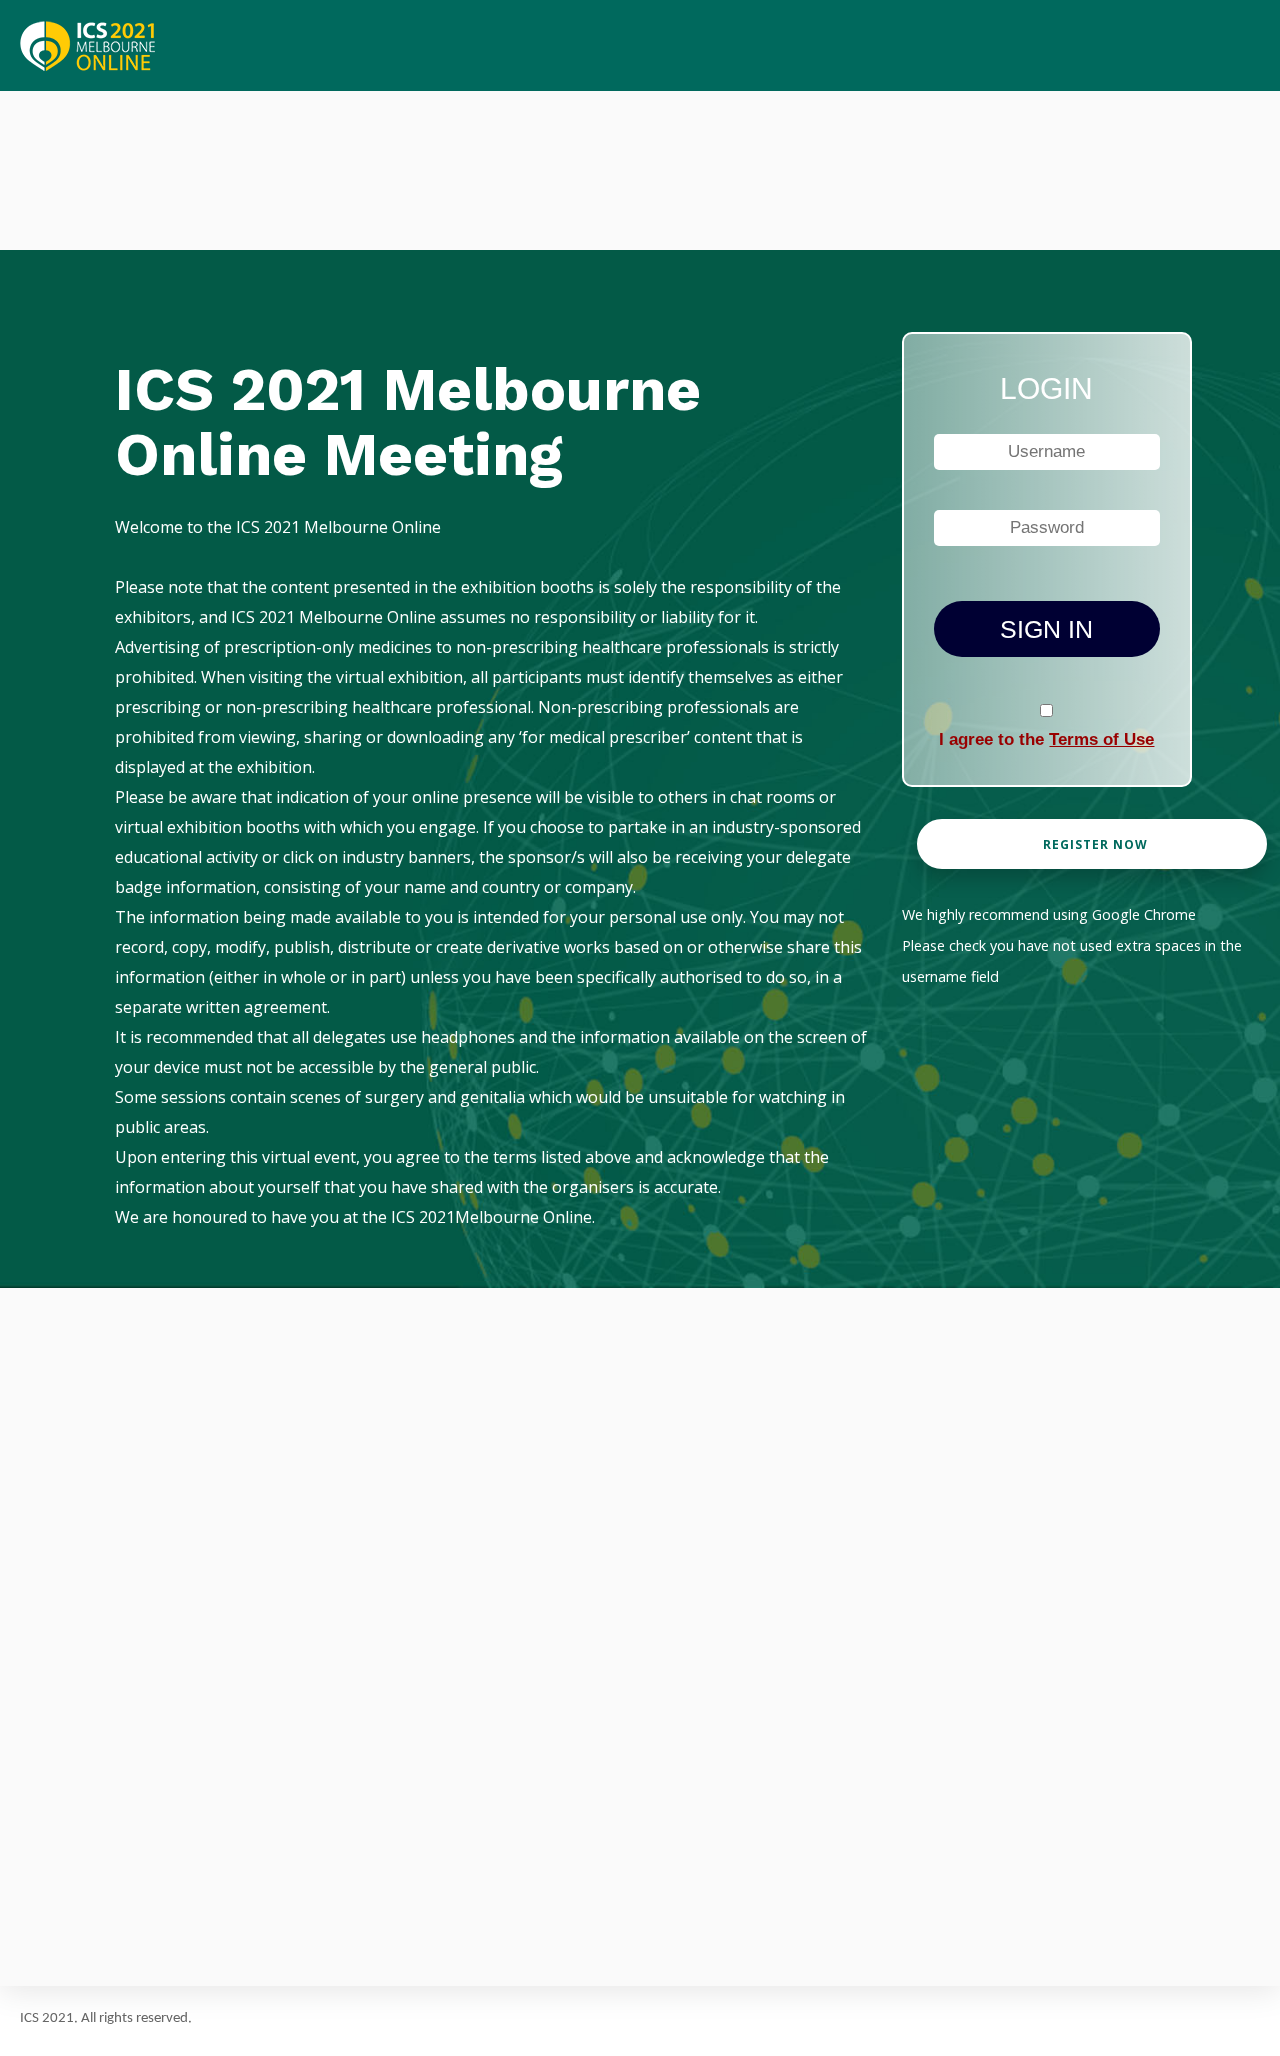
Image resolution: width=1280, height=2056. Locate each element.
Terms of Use (1101, 739)
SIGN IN (1046, 629)
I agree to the (1046, 739)
